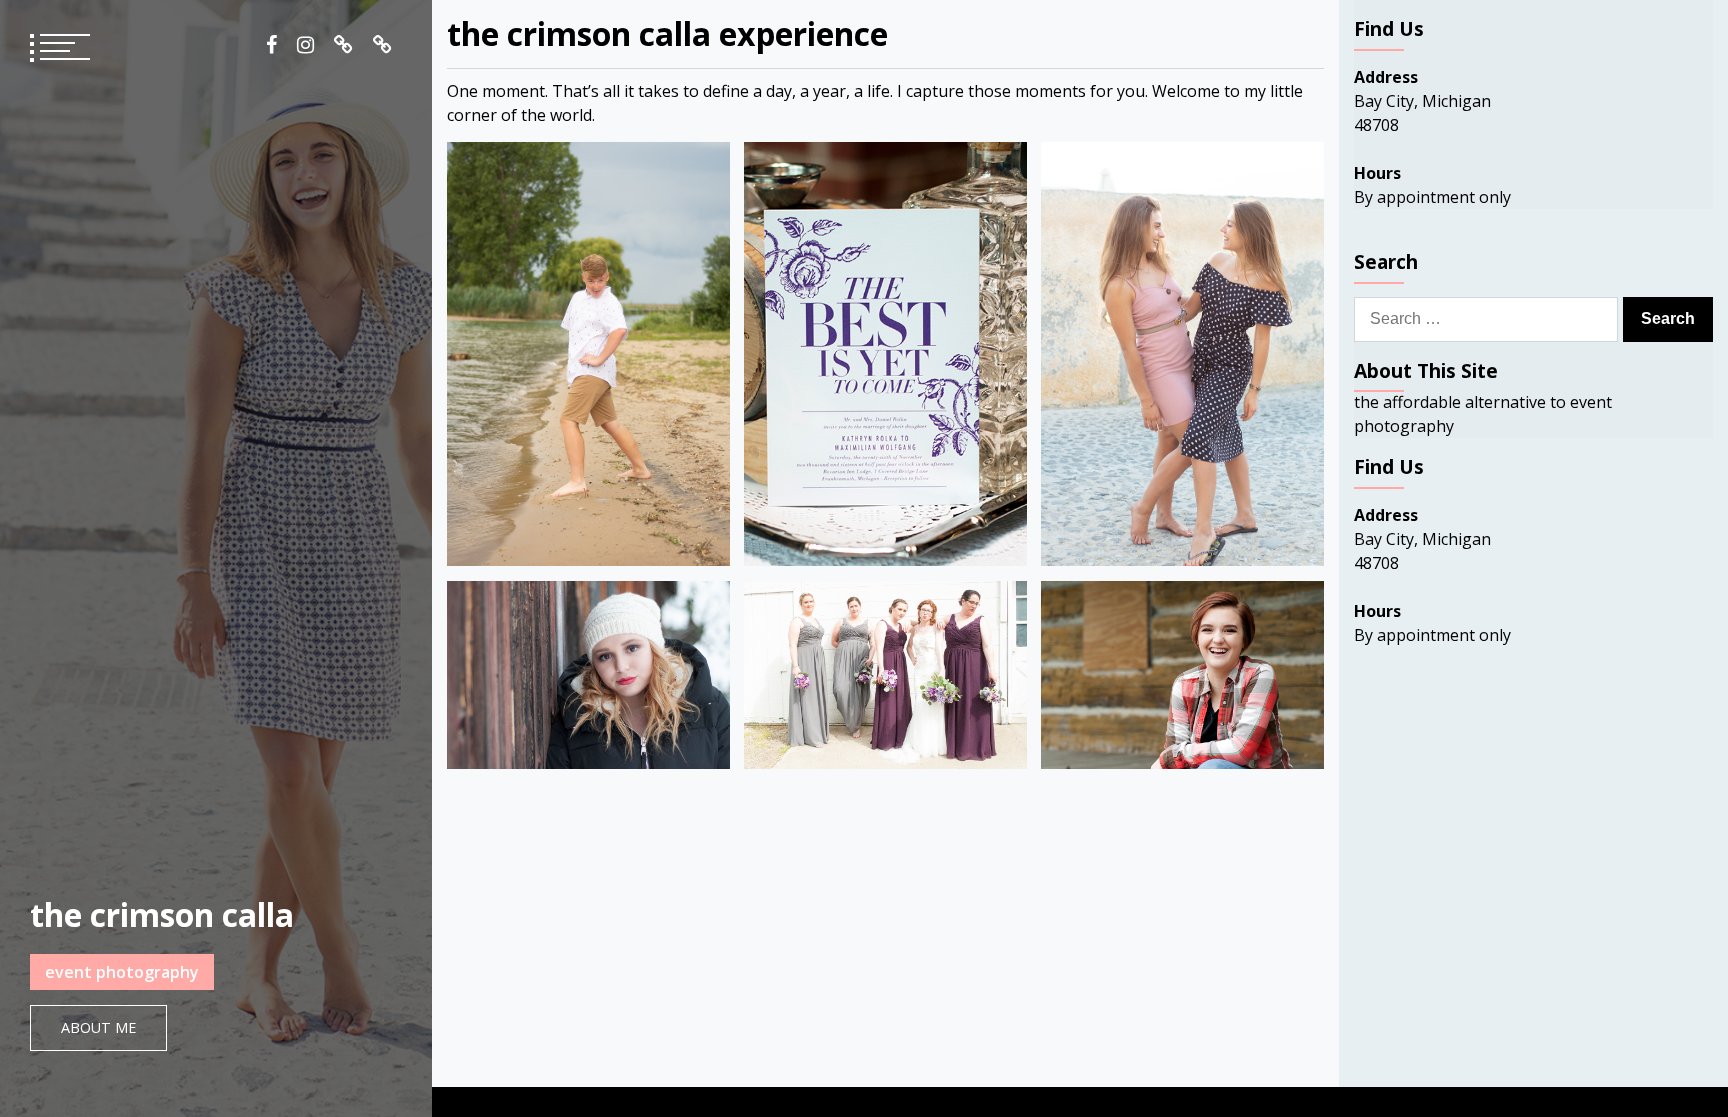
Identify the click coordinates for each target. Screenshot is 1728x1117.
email (343, 45)
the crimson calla (162, 914)
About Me (98, 1027)
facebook (271, 45)
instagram (305, 45)
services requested (382, 45)
